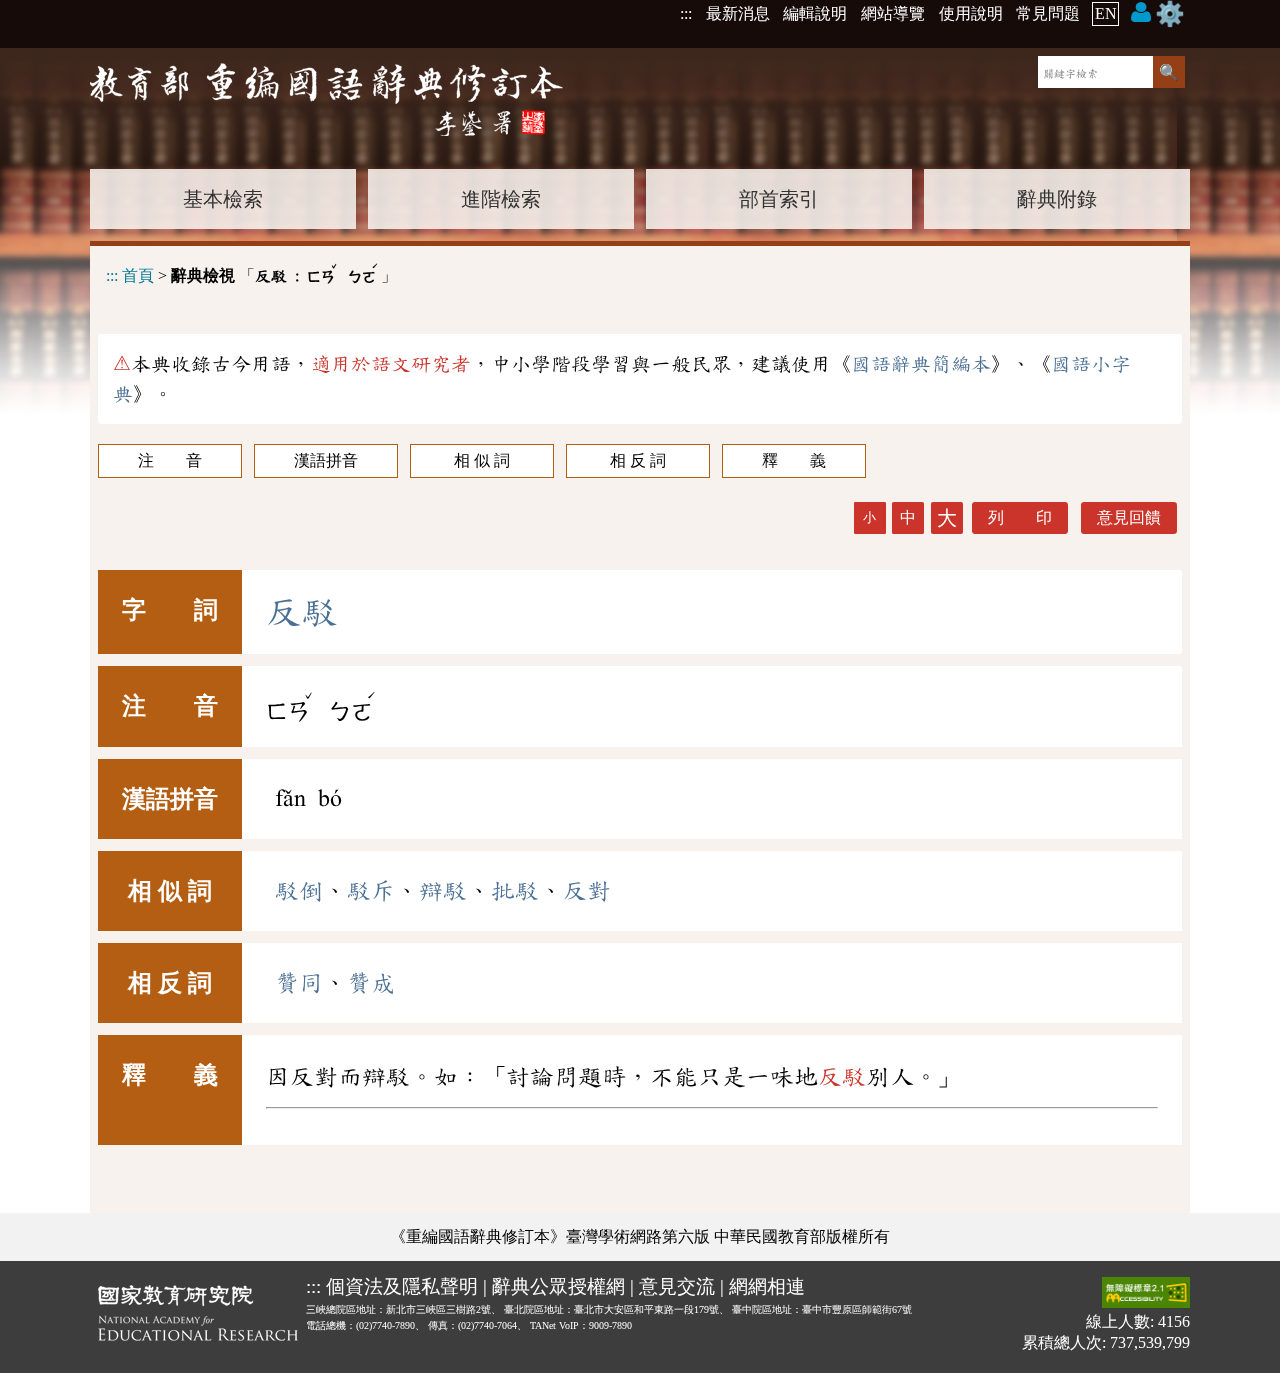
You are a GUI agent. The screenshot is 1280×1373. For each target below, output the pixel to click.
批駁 (515, 891)
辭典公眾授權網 (558, 1286)
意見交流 (677, 1286)
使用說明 (971, 13)
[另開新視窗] (198, 1317)
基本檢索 (223, 199)
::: (686, 13)
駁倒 (299, 891)
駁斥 (371, 891)
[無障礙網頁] (1146, 1294)
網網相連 (767, 1286)
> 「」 (251, 272)
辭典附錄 (1057, 199)
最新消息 (738, 13)
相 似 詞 (482, 460)
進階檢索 (501, 199)
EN (1106, 13)
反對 (587, 891)
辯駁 (443, 891)
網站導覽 (893, 13)
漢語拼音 (326, 460)
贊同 (299, 983)
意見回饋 (1129, 517)
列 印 (1020, 517)
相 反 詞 (638, 460)
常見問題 (1048, 13)
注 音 (170, 460)
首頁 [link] (138, 275)
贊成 (371, 983)
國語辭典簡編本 (921, 364)
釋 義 (794, 460)
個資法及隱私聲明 (402, 1286)
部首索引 (779, 199)
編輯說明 (815, 13)
